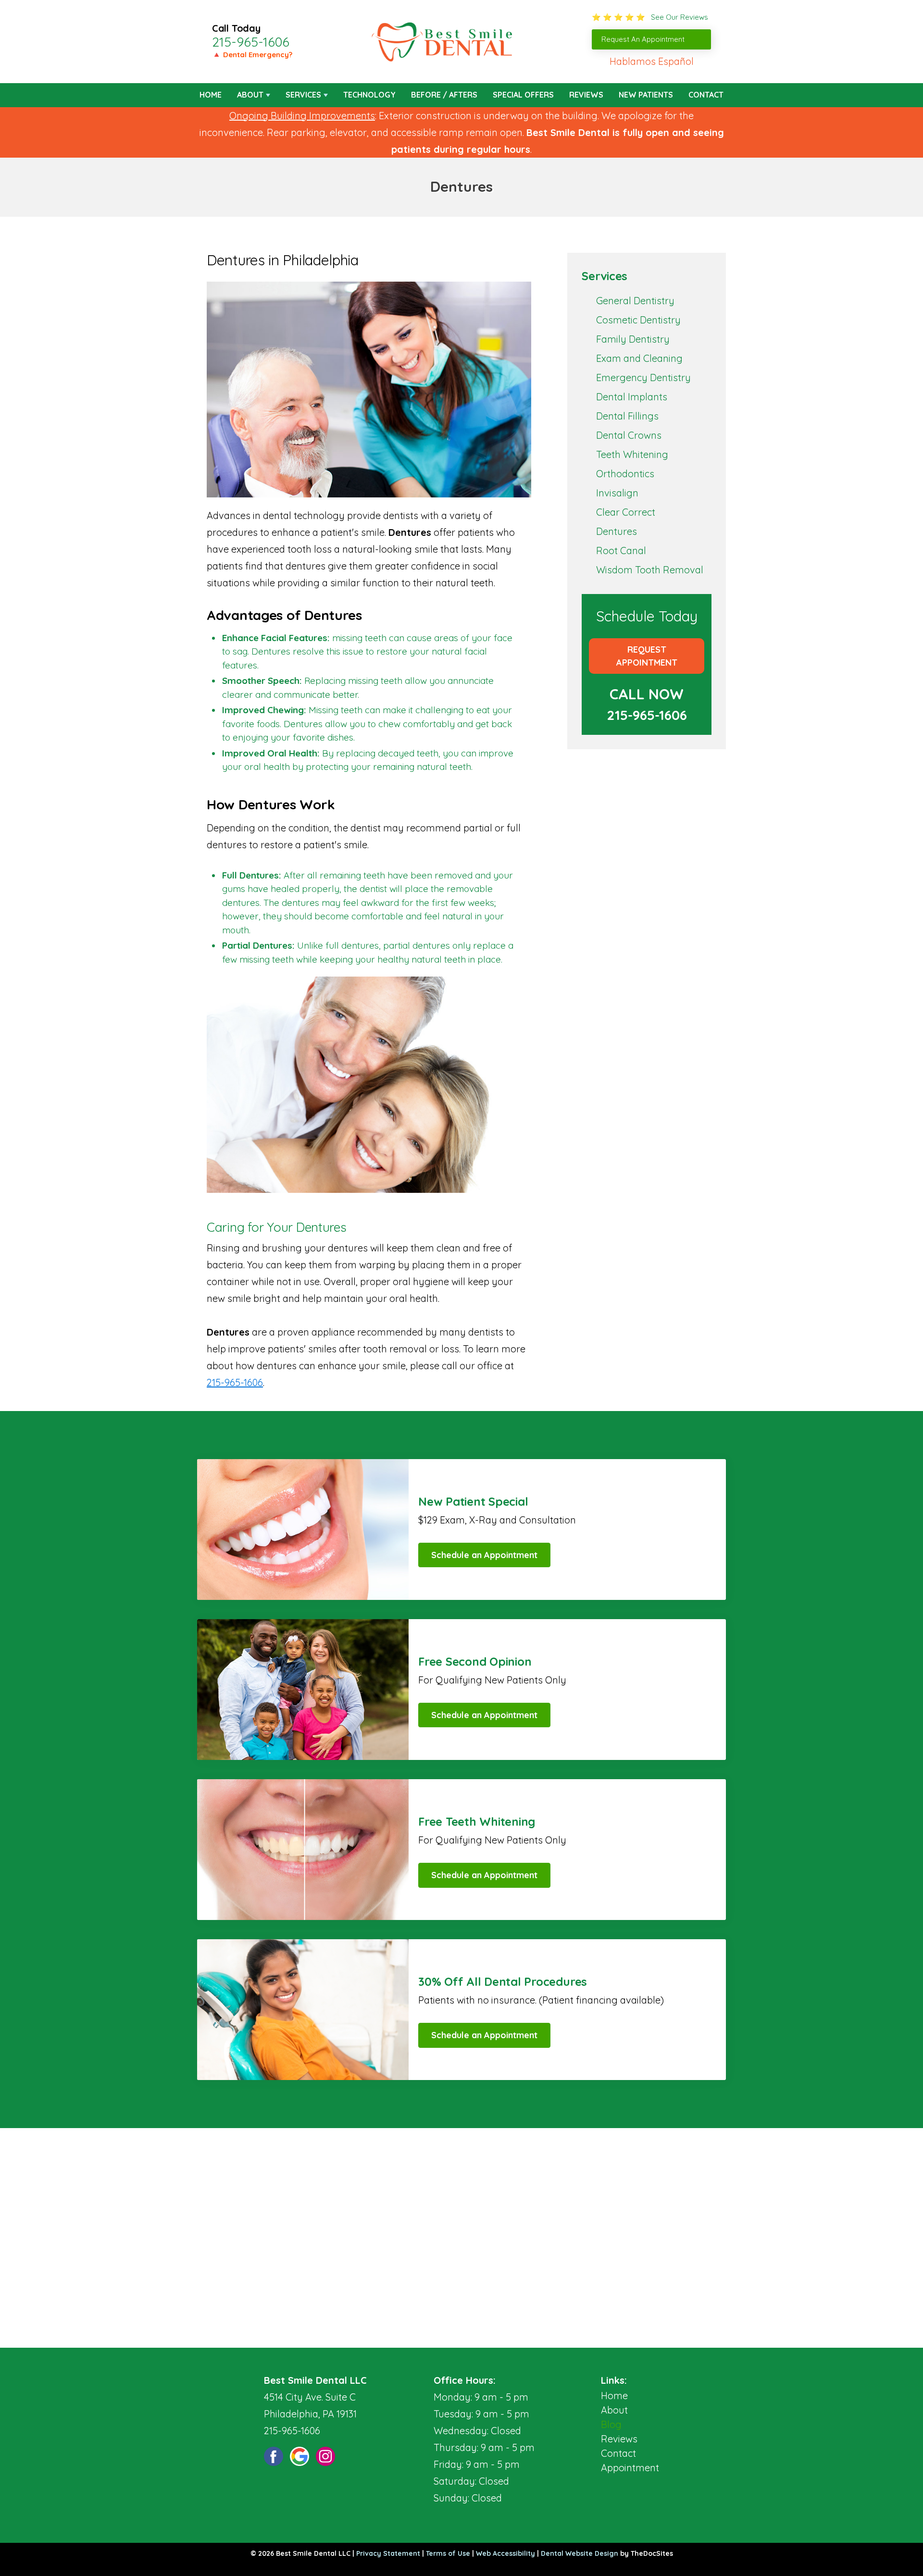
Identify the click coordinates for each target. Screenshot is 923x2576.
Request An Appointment (643, 39)
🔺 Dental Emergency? (252, 55)
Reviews (586, 95)
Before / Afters (444, 95)
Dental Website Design (580, 2553)
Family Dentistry (633, 339)
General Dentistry (635, 301)
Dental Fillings (627, 416)
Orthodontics (625, 474)
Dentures (617, 531)
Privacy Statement (388, 2553)
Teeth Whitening (632, 454)
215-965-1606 (251, 42)
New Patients (646, 95)
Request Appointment (647, 656)
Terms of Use (448, 2553)
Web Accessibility (505, 2553)
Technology (369, 95)
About (250, 95)
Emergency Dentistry (643, 378)
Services (303, 95)
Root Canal (621, 551)
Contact (706, 95)
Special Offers (523, 95)
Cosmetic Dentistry (638, 320)
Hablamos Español (652, 61)
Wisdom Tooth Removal (650, 570)
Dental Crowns (629, 435)
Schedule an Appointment (484, 1555)
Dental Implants (632, 397)
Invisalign (617, 493)
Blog (611, 2424)
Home (211, 95)
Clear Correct (626, 512)
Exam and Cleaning (639, 358)
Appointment (630, 2468)
